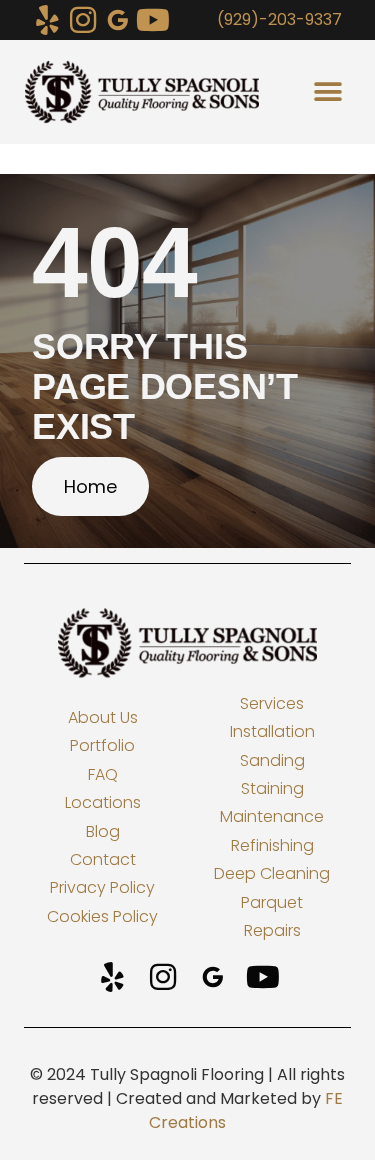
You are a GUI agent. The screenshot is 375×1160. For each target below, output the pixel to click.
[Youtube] (153, 20)
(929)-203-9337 (279, 19)
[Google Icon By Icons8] (118, 20)
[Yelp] (48, 20)
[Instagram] (83, 20)
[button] (327, 92)
